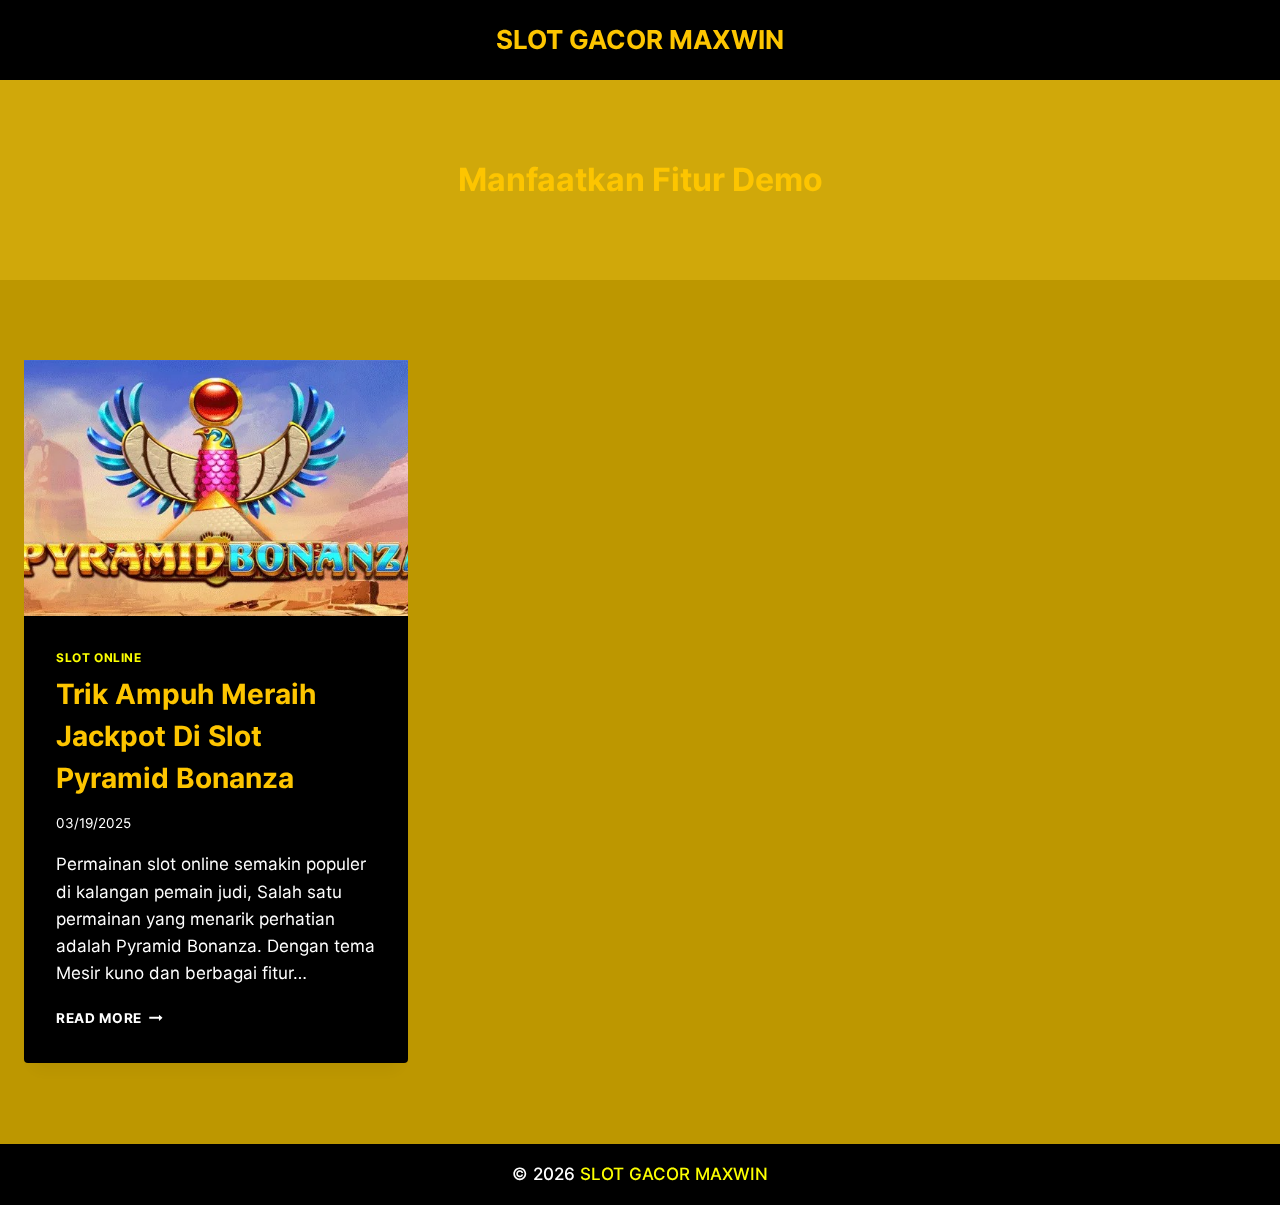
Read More (109, 1018)
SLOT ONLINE (99, 657)
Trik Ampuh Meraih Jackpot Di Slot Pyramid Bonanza (186, 736)
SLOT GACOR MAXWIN (674, 1174)
